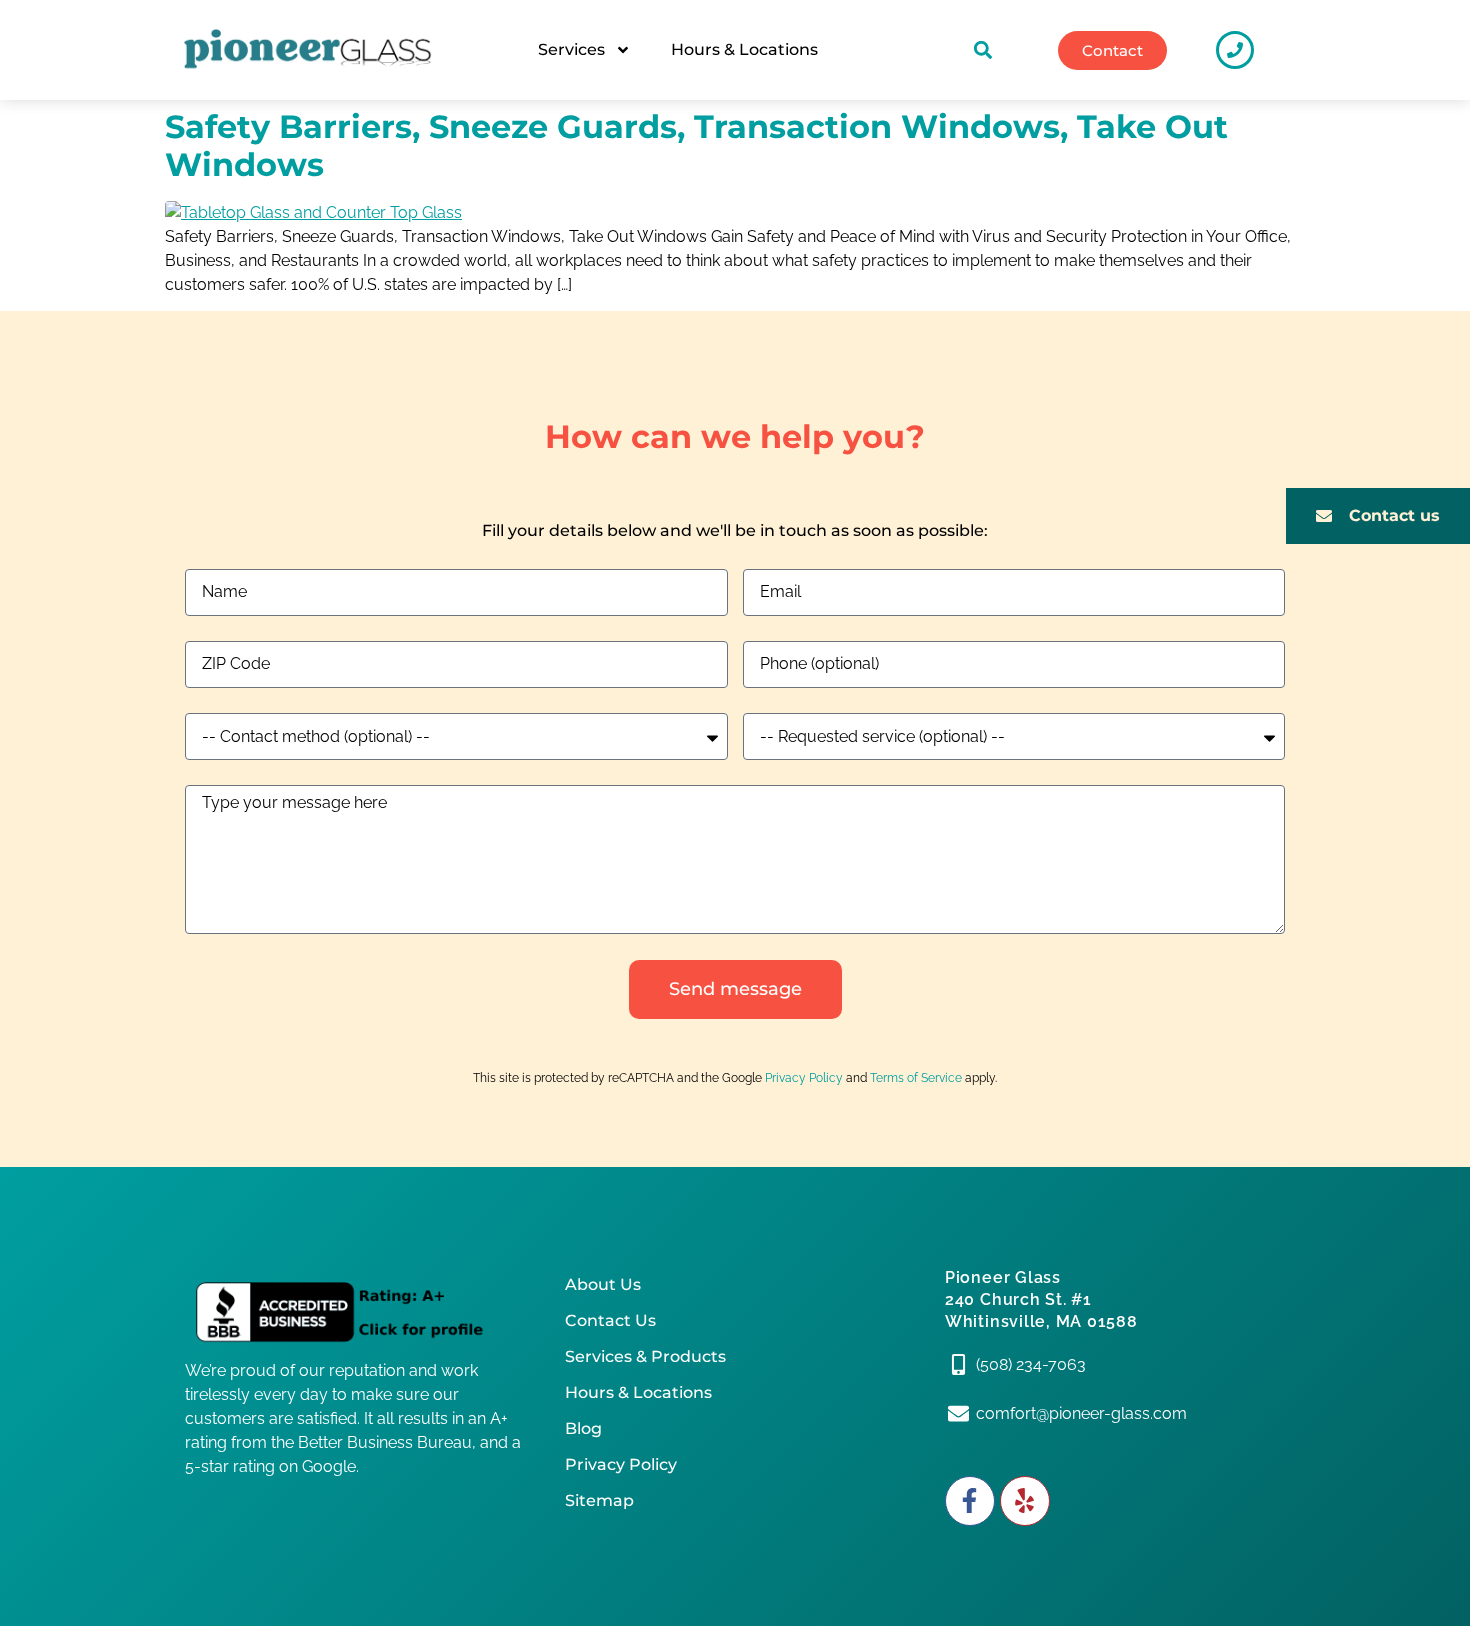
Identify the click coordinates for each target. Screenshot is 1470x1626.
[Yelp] (1025, 1501)
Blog (583, 1428)
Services (571, 49)
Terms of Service (916, 1078)
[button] (983, 50)
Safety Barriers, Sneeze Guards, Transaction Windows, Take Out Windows (696, 145)
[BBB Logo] (355, 1313)
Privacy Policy (804, 1078)
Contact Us (610, 1320)
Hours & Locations (744, 49)
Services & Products (645, 1356)
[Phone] (1235, 50)
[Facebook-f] (970, 1501)
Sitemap (599, 1500)
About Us (603, 1284)
